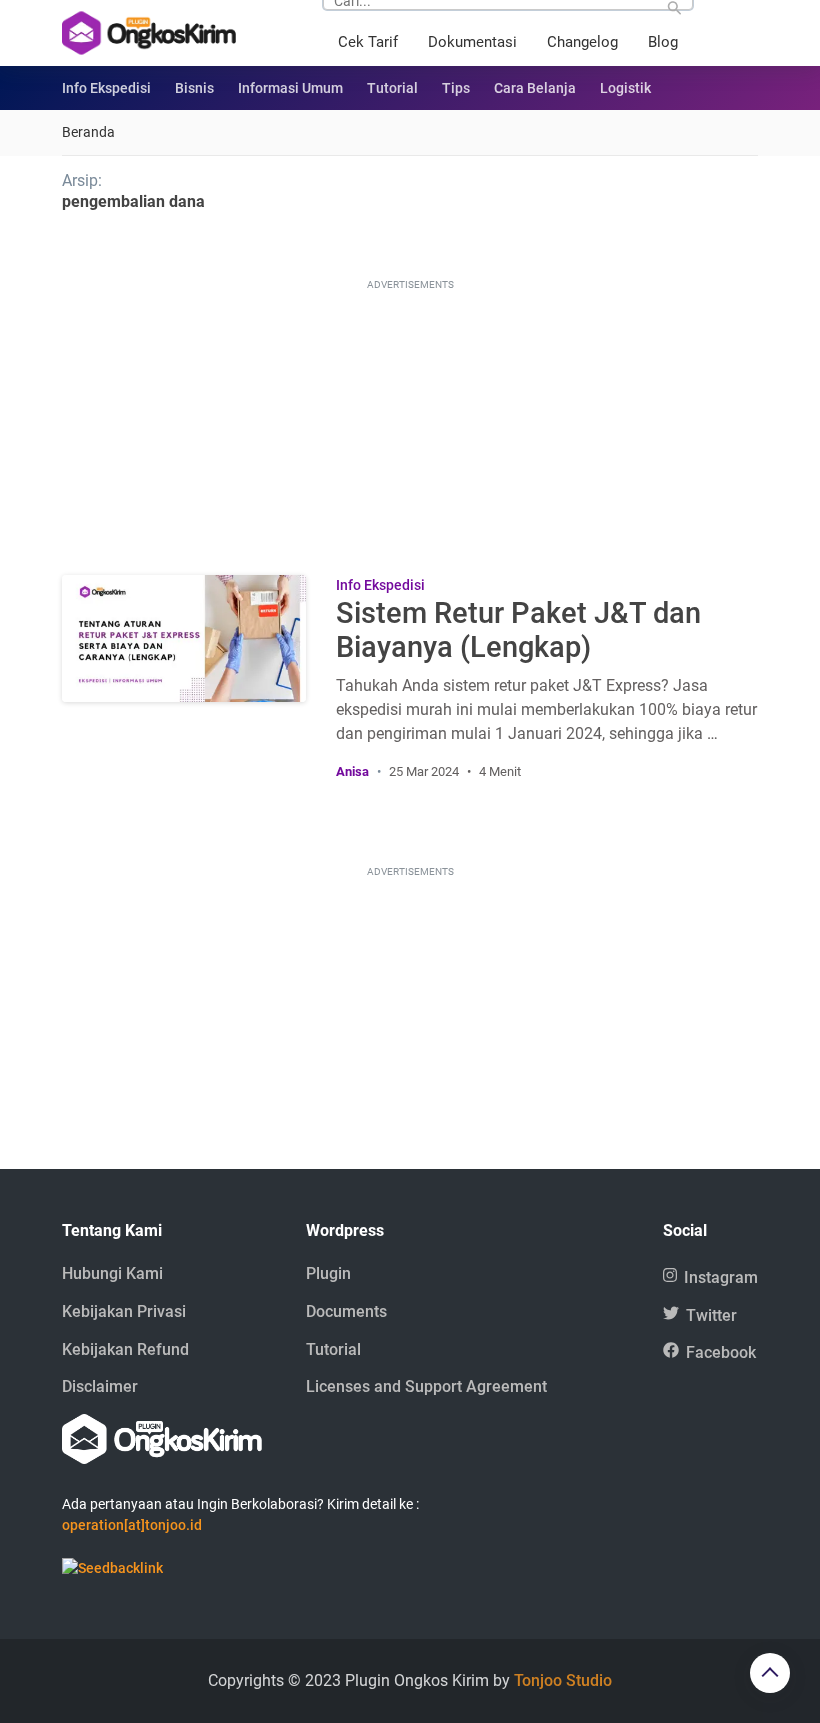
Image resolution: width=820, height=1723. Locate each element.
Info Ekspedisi (106, 88)
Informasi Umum (290, 88)
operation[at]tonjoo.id (132, 1525)
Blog (663, 42)
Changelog (582, 42)
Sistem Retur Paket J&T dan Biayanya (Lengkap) (518, 630)
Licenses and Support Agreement (426, 1386)
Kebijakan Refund (125, 1349)
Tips (456, 88)
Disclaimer (100, 1386)
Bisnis (194, 88)
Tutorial (392, 88)
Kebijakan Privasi (124, 1311)
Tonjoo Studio (563, 1680)
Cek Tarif (368, 42)
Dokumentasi (472, 42)
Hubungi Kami (112, 1273)
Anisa (352, 771)
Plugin (328, 1273)
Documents (346, 1311)
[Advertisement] (410, 420)
